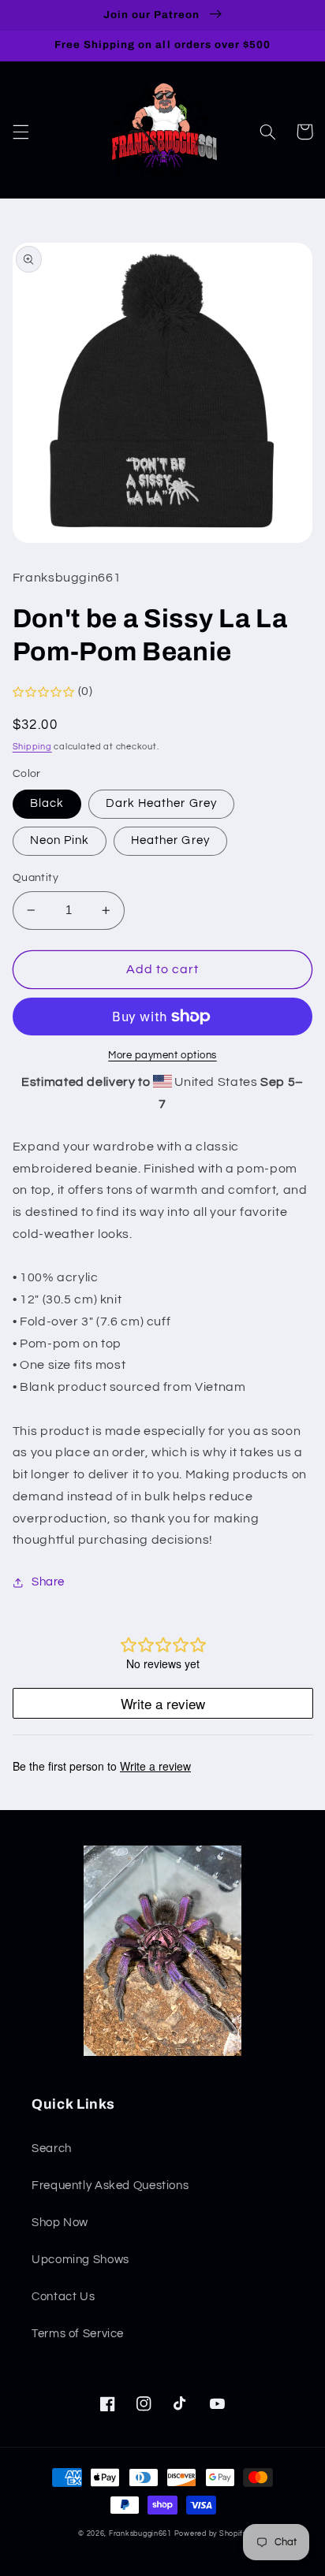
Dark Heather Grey (161, 803)
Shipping (32, 747)
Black (47, 803)
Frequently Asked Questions (110, 2186)
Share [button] (48, 1582)
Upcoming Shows (80, 2260)
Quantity (35, 878)
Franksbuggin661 (140, 2534)
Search (52, 2149)
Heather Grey (170, 840)
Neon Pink (60, 840)
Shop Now (60, 2223)
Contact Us (63, 2297)
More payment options (162, 1056)
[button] (21, 132)
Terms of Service (78, 2334)
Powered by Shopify (211, 2534)
